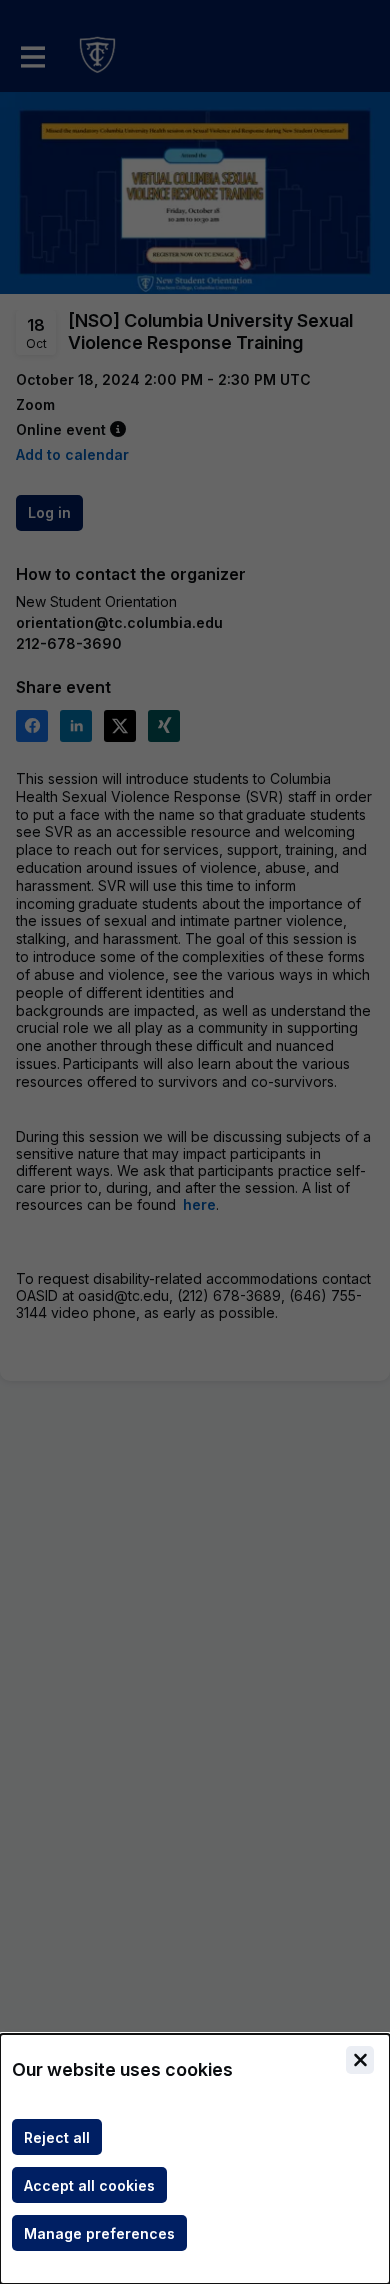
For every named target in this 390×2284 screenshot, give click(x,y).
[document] (195, 2159)
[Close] (360, 2060)
